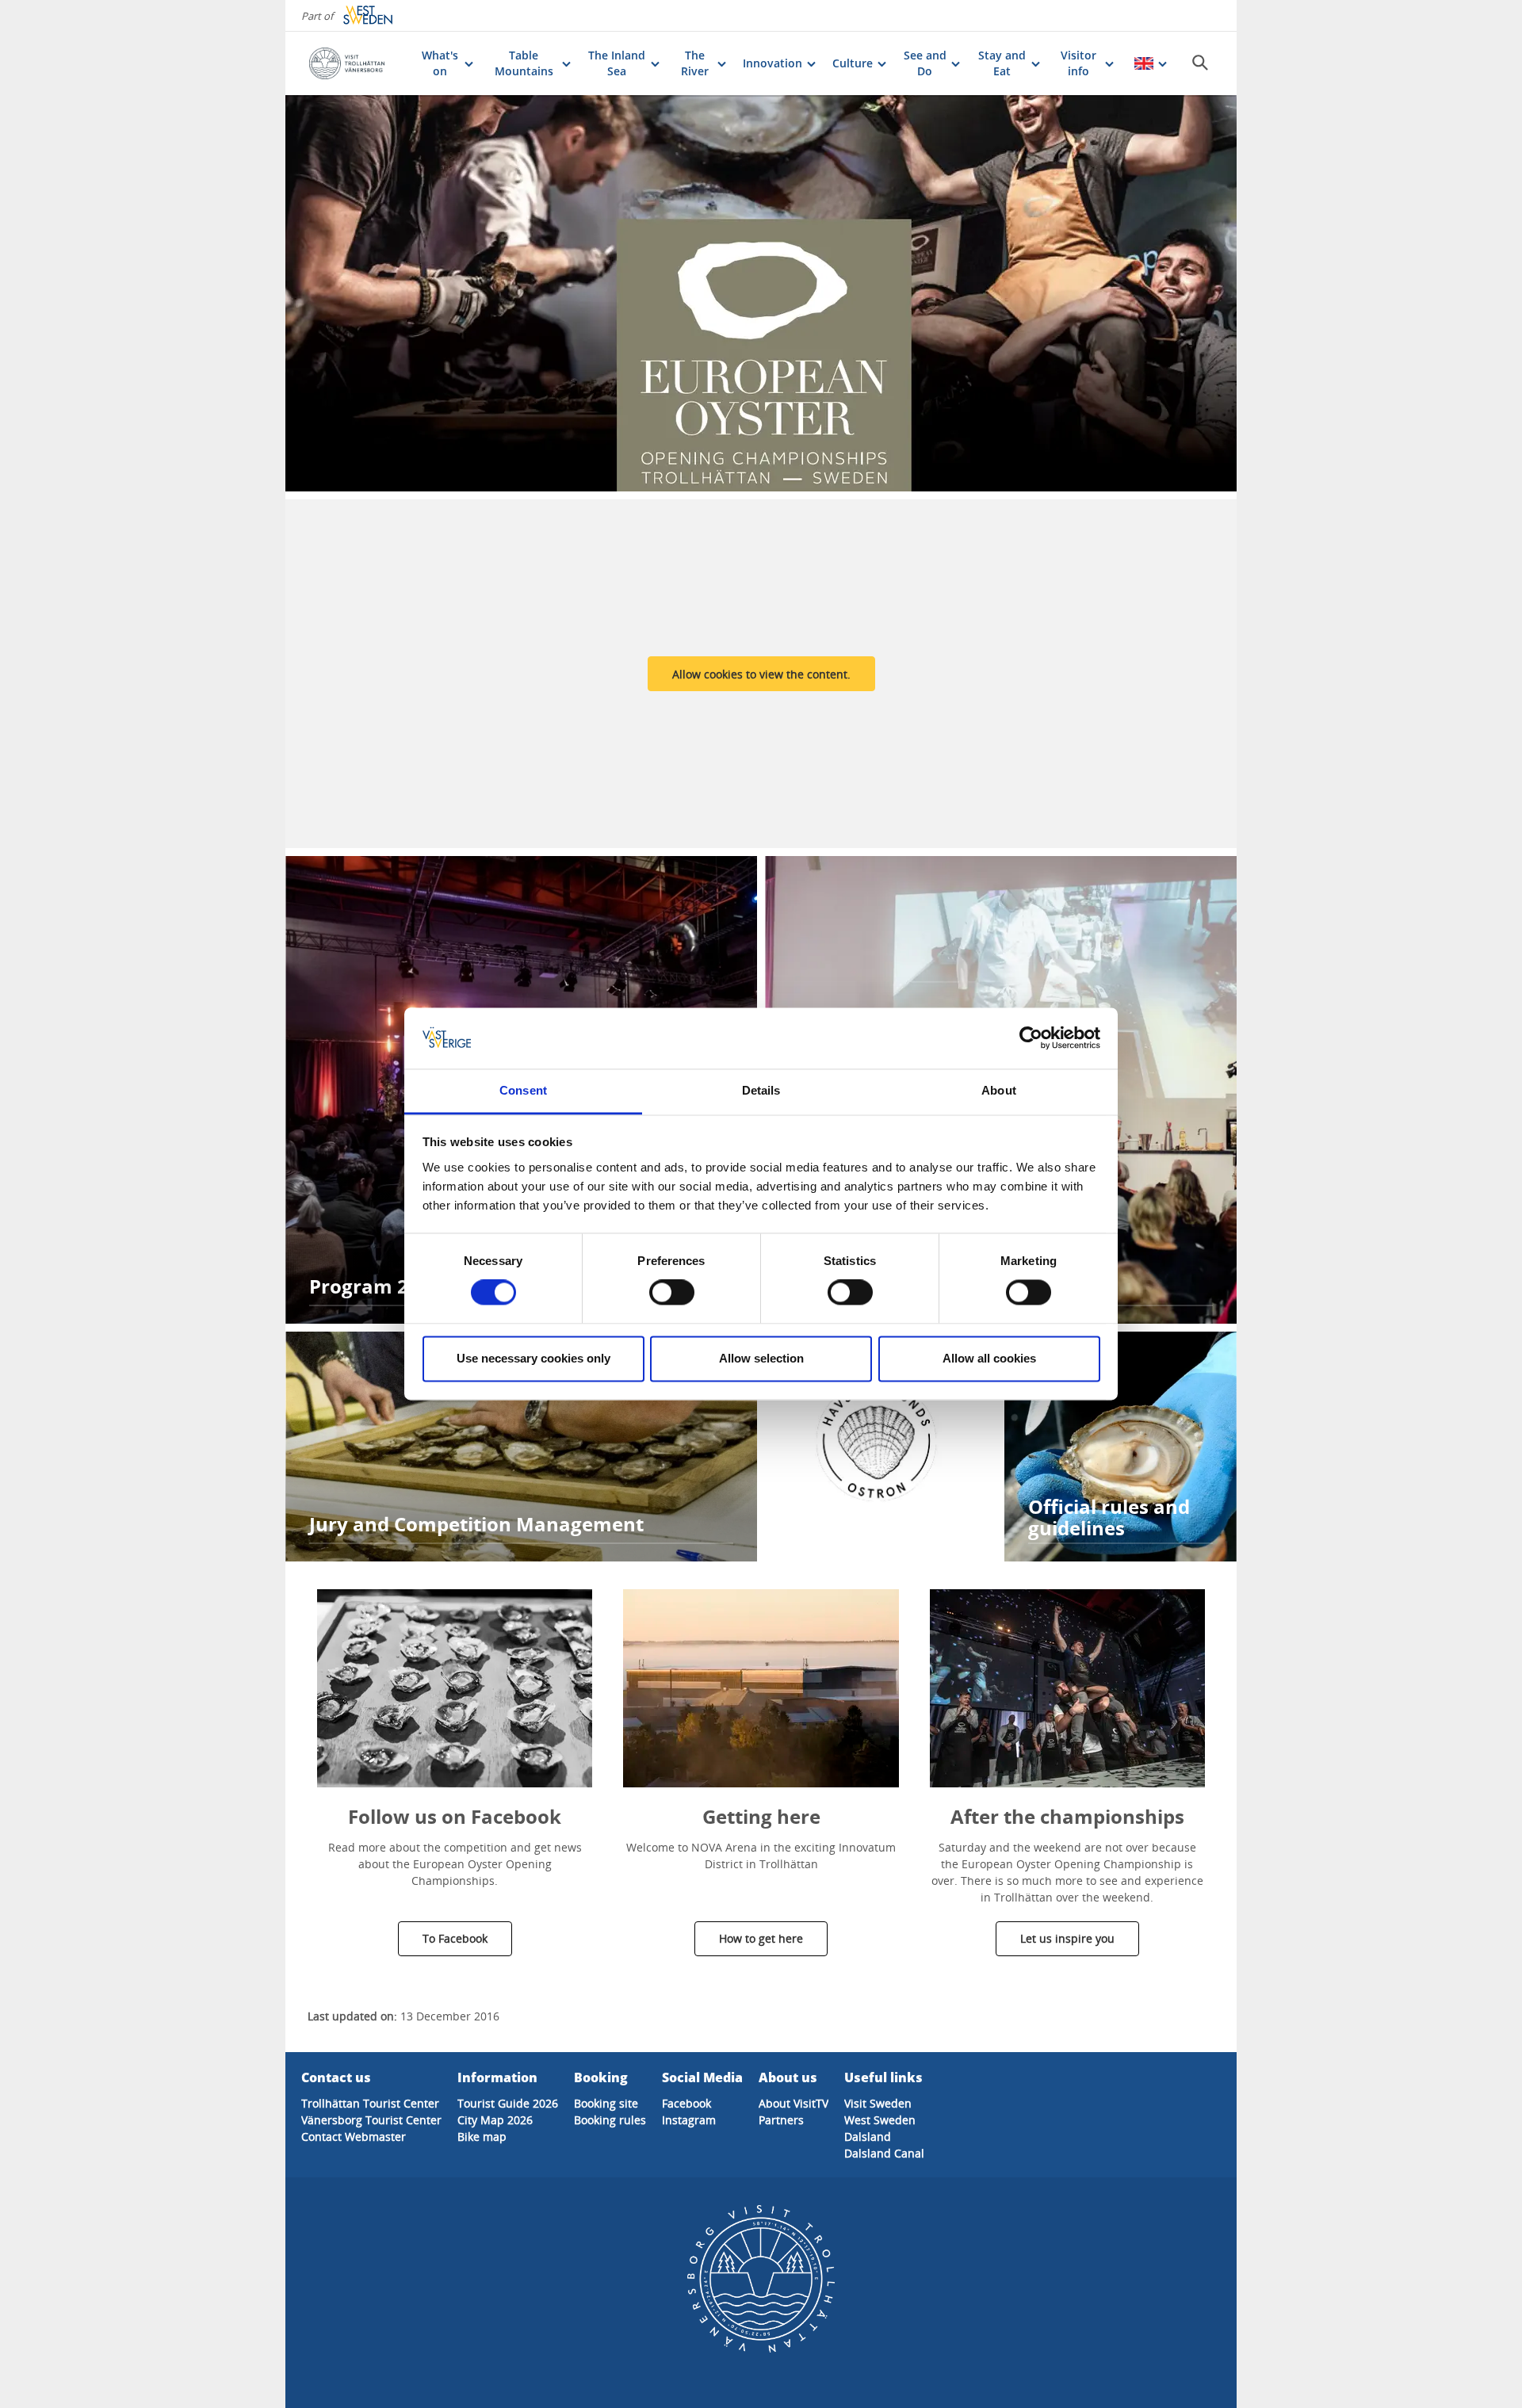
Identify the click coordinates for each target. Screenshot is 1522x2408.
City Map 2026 (495, 2120)
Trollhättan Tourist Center (370, 2103)
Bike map (482, 2137)
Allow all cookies (989, 1358)
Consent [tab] (523, 1090)
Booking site (606, 2103)
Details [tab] (761, 1090)
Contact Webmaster (354, 2137)
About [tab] (999, 1090)
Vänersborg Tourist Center (371, 2120)
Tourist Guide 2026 (508, 2103)
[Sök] (1200, 63)
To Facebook (455, 1938)
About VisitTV (794, 2103)
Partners (781, 2120)
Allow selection (761, 1358)
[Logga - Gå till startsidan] (357, 63)
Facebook (686, 2103)
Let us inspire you (1067, 1938)
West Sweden (880, 2120)
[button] (455, 1688)
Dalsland (868, 2137)
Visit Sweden (878, 2103)
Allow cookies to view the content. (761, 674)
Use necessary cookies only (533, 1358)
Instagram (689, 2120)
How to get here (761, 1938)
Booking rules (610, 2120)
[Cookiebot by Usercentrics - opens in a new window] (1031, 1038)
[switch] (672, 1293)
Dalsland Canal (884, 2153)
